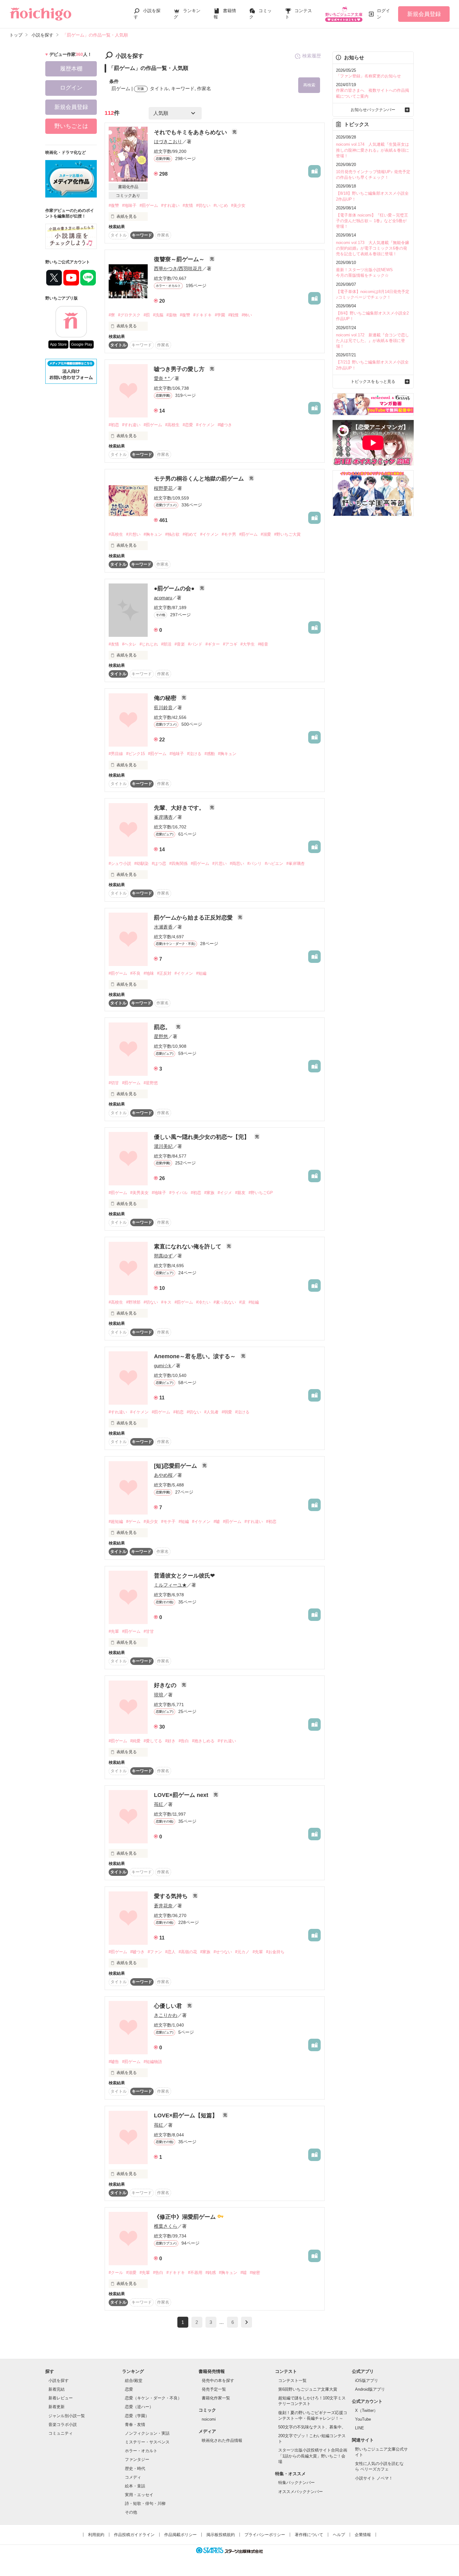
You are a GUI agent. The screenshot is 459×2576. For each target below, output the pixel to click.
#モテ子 (168, 1522)
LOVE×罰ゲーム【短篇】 (187, 2115)
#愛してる (153, 1741)
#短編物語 (153, 2062)
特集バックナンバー (296, 2483)
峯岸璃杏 (163, 817)
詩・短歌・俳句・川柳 (145, 2503)
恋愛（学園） (137, 2416)
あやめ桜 (163, 1475)
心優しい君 (169, 2006)
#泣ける (194, 754)
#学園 (220, 315)
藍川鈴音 (163, 707)
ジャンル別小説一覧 (67, 2416)
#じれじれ (149, 644)
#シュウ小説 (120, 864)
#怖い (247, 315)
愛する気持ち (172, 1896)
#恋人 (170, 1952)
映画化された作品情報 (222, 2440)
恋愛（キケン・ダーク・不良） (153, 2398)
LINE (360, 2428)
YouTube (363, 2419)
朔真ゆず (163, 1256)
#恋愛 (188, 425)
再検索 (309, 85)
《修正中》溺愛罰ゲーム (186, 2217)
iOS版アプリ (367, 2381)
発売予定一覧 (214, 2389)
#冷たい (203, 1302)
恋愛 (129, 2389)
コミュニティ (61, 2433)
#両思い (237, 864)
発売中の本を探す (218, 2381)
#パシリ (254, 864)
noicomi (209, 2419)
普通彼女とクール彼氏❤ (184, 1576)
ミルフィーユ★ (170, 1585)
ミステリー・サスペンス (147, 2442)
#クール (116, 2273)
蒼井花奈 (163, 1906)
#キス (166, 1302)
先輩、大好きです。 (180, 808)
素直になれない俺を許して (188, 1247)
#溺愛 (266, 534)
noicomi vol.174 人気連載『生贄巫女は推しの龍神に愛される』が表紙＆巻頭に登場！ (373, 150)
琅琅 (159, 1695)
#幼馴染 (141, 864)
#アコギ (230, 644)
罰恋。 (163, 1027)
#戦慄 (233, 315)
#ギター (213, 644)
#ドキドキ (202, 315)
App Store (58, 344)
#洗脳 (158, 315)
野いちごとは (71, 126)
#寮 (112, 315)
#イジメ (225, 1193)
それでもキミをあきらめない (191, 132)
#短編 (201, 973)
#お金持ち (275, 1952)
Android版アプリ (370, 2389)
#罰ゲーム (149, 205)
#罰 (147, 315)
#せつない (223, 1952)
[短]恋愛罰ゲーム (176, 1466)
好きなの (166, 1685)
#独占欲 (172, 534)
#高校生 (172, 425)
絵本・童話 (135, 2486)
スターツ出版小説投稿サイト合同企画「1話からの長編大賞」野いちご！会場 (313, 2456)
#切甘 (114, 1083)
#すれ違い (170, 205)
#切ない (203, 205)
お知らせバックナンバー (373, 110)
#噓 (244, 2273)
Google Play (82, 344)
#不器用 (195, 2273)
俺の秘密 (166, 698)
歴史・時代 (135, 2469)
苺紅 (159, 1804)
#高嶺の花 (188, 1952)
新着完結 (57, 2389)
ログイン (383, 14)
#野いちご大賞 (287, 534)
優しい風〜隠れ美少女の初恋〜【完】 (202, 1137)
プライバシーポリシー (265, 2535)
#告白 (184, 1741)
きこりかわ (166, 2015)
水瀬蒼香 (163, 927)
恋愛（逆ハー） (139, 2407)
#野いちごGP (261, 1193)
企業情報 (363, 2535)
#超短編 (116, 1522)
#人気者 (211, 1412)
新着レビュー (61, 2398)
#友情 (188, 205)
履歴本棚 (71, 69)
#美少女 (238, 205)
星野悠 (161, 1036)
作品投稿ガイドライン (134, 2535)
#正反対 (164, 973)
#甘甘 (149, 1631)
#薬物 (172, 315)
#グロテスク (129, 315)
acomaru (163, 598)
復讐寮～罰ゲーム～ (180, 259)
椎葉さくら (166, 2226)
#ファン (155, 1952)
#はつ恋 (159, 864)
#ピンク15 (136, 754)
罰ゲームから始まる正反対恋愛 (194, 918)
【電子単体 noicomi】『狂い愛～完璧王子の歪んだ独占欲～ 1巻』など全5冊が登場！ (372, 221)
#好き (170, 1741)
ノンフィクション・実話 (147, 2433)
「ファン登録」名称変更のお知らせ (368, 76)
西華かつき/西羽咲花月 (178, 268)
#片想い (133, 534)
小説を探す (59, 2381)
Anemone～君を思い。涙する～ (196, 1356)
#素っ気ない (225, 1302)
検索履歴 (312, 56)
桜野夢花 (163, 488)
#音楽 (180, 644)
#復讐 (114, 205)
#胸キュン (153, 534)
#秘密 (255, 2273)
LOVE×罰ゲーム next (182, 1795)
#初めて (190, 534)
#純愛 (135, 1741)
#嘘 (217, 1522)
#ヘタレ (129, 644)
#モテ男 (229, 534)
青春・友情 (135, 2425)
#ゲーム (133, 1522)
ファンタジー (137, 2459)
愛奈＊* (162, 378)
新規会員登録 (424, 14)
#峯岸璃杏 (296, 864)
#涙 (242, 1302)
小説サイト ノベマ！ (374, 2478)
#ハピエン (274, 864)
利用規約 (96, 2535)
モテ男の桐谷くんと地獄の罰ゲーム (200, 479)
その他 (131, 2512)
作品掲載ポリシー (180, 2535)
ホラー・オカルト (141, 2451)
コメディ (133, 2477)
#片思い (220, 864)
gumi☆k (163, 1366)
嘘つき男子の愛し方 (180, 369)
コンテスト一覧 (292, 2381)
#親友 (240, 1193)
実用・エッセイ (139, 2495)
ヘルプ (339, 2535)
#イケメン (205, 425)
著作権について (309, 2535)
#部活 (166, 644)
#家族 (209, 1193)
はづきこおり (168, 141)
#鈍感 (211, 2273)
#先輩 (114, 1631)
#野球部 (133, 1302)
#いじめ (221, 205)
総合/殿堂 (134, 2381)
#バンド (195, 644)
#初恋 (114, 425)
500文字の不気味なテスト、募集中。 (312, 2427)
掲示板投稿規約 (221, 2535)
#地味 (149, 973)
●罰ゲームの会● (175, 588)
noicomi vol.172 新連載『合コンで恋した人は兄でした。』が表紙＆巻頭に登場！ (373, 341)
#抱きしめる (203, 1741)
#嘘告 (114, 2062)
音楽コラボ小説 (63, 2425)
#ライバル (178, 1193)
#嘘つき (225, 425)
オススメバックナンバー (301, 2492)
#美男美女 (139, 1193)
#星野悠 (151, 1083)
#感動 (210, 754)
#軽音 (263, 644)
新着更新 (57, 2407)
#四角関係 (178, 864)
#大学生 (248, 644)
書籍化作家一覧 (216, 2398)
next (247, 2322)
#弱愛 (227, 1412)
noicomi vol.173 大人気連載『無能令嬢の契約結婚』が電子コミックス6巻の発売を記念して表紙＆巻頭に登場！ (373, 248)
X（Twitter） (366, 2410)
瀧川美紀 (163, 1146)
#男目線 (116, 754)
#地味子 (129, 205)
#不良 (135, 973)
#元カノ (242, 1952)
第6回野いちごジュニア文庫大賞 (308, 2389)
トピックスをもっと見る (373, 381)
